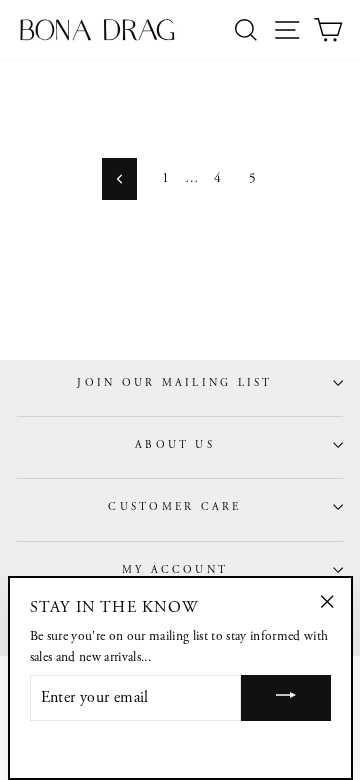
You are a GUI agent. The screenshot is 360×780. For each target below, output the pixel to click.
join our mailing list (174, 383)
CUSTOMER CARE (174, 507)
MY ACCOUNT (175, 570)
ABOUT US (175, 445)
